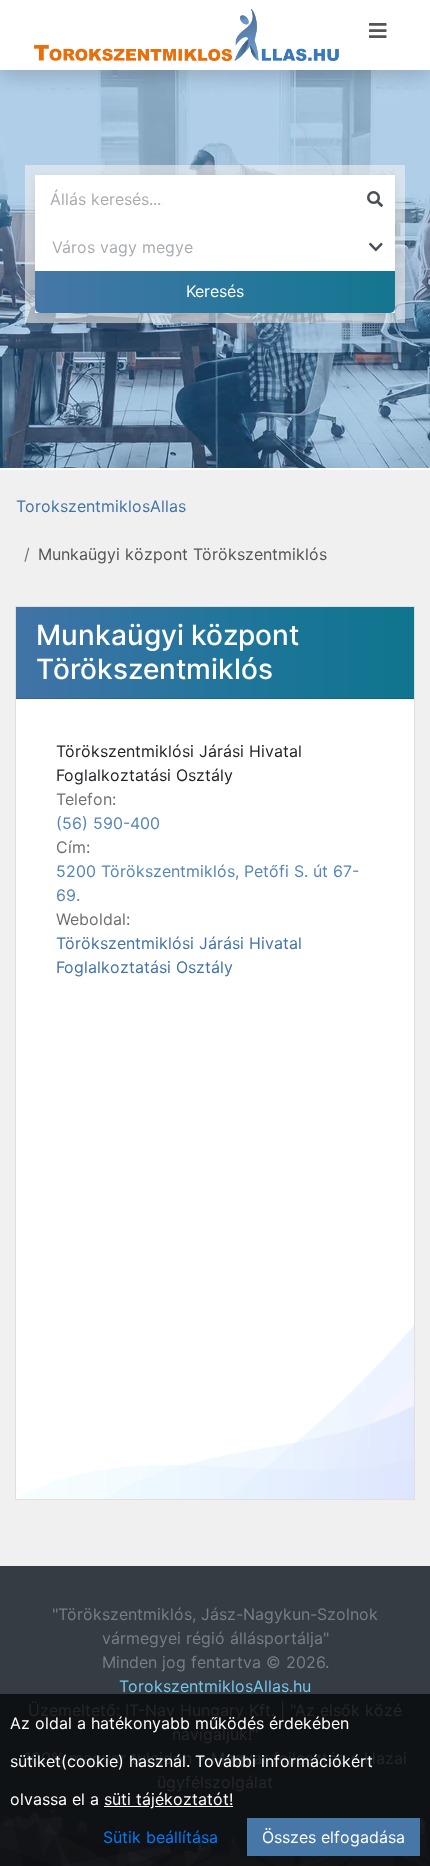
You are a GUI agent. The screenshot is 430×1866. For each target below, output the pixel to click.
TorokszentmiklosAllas (101, 506)
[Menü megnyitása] (378, 31)
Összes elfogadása (333, 1837)
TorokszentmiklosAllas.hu (215, 1686)
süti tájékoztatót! (168, 1799)
